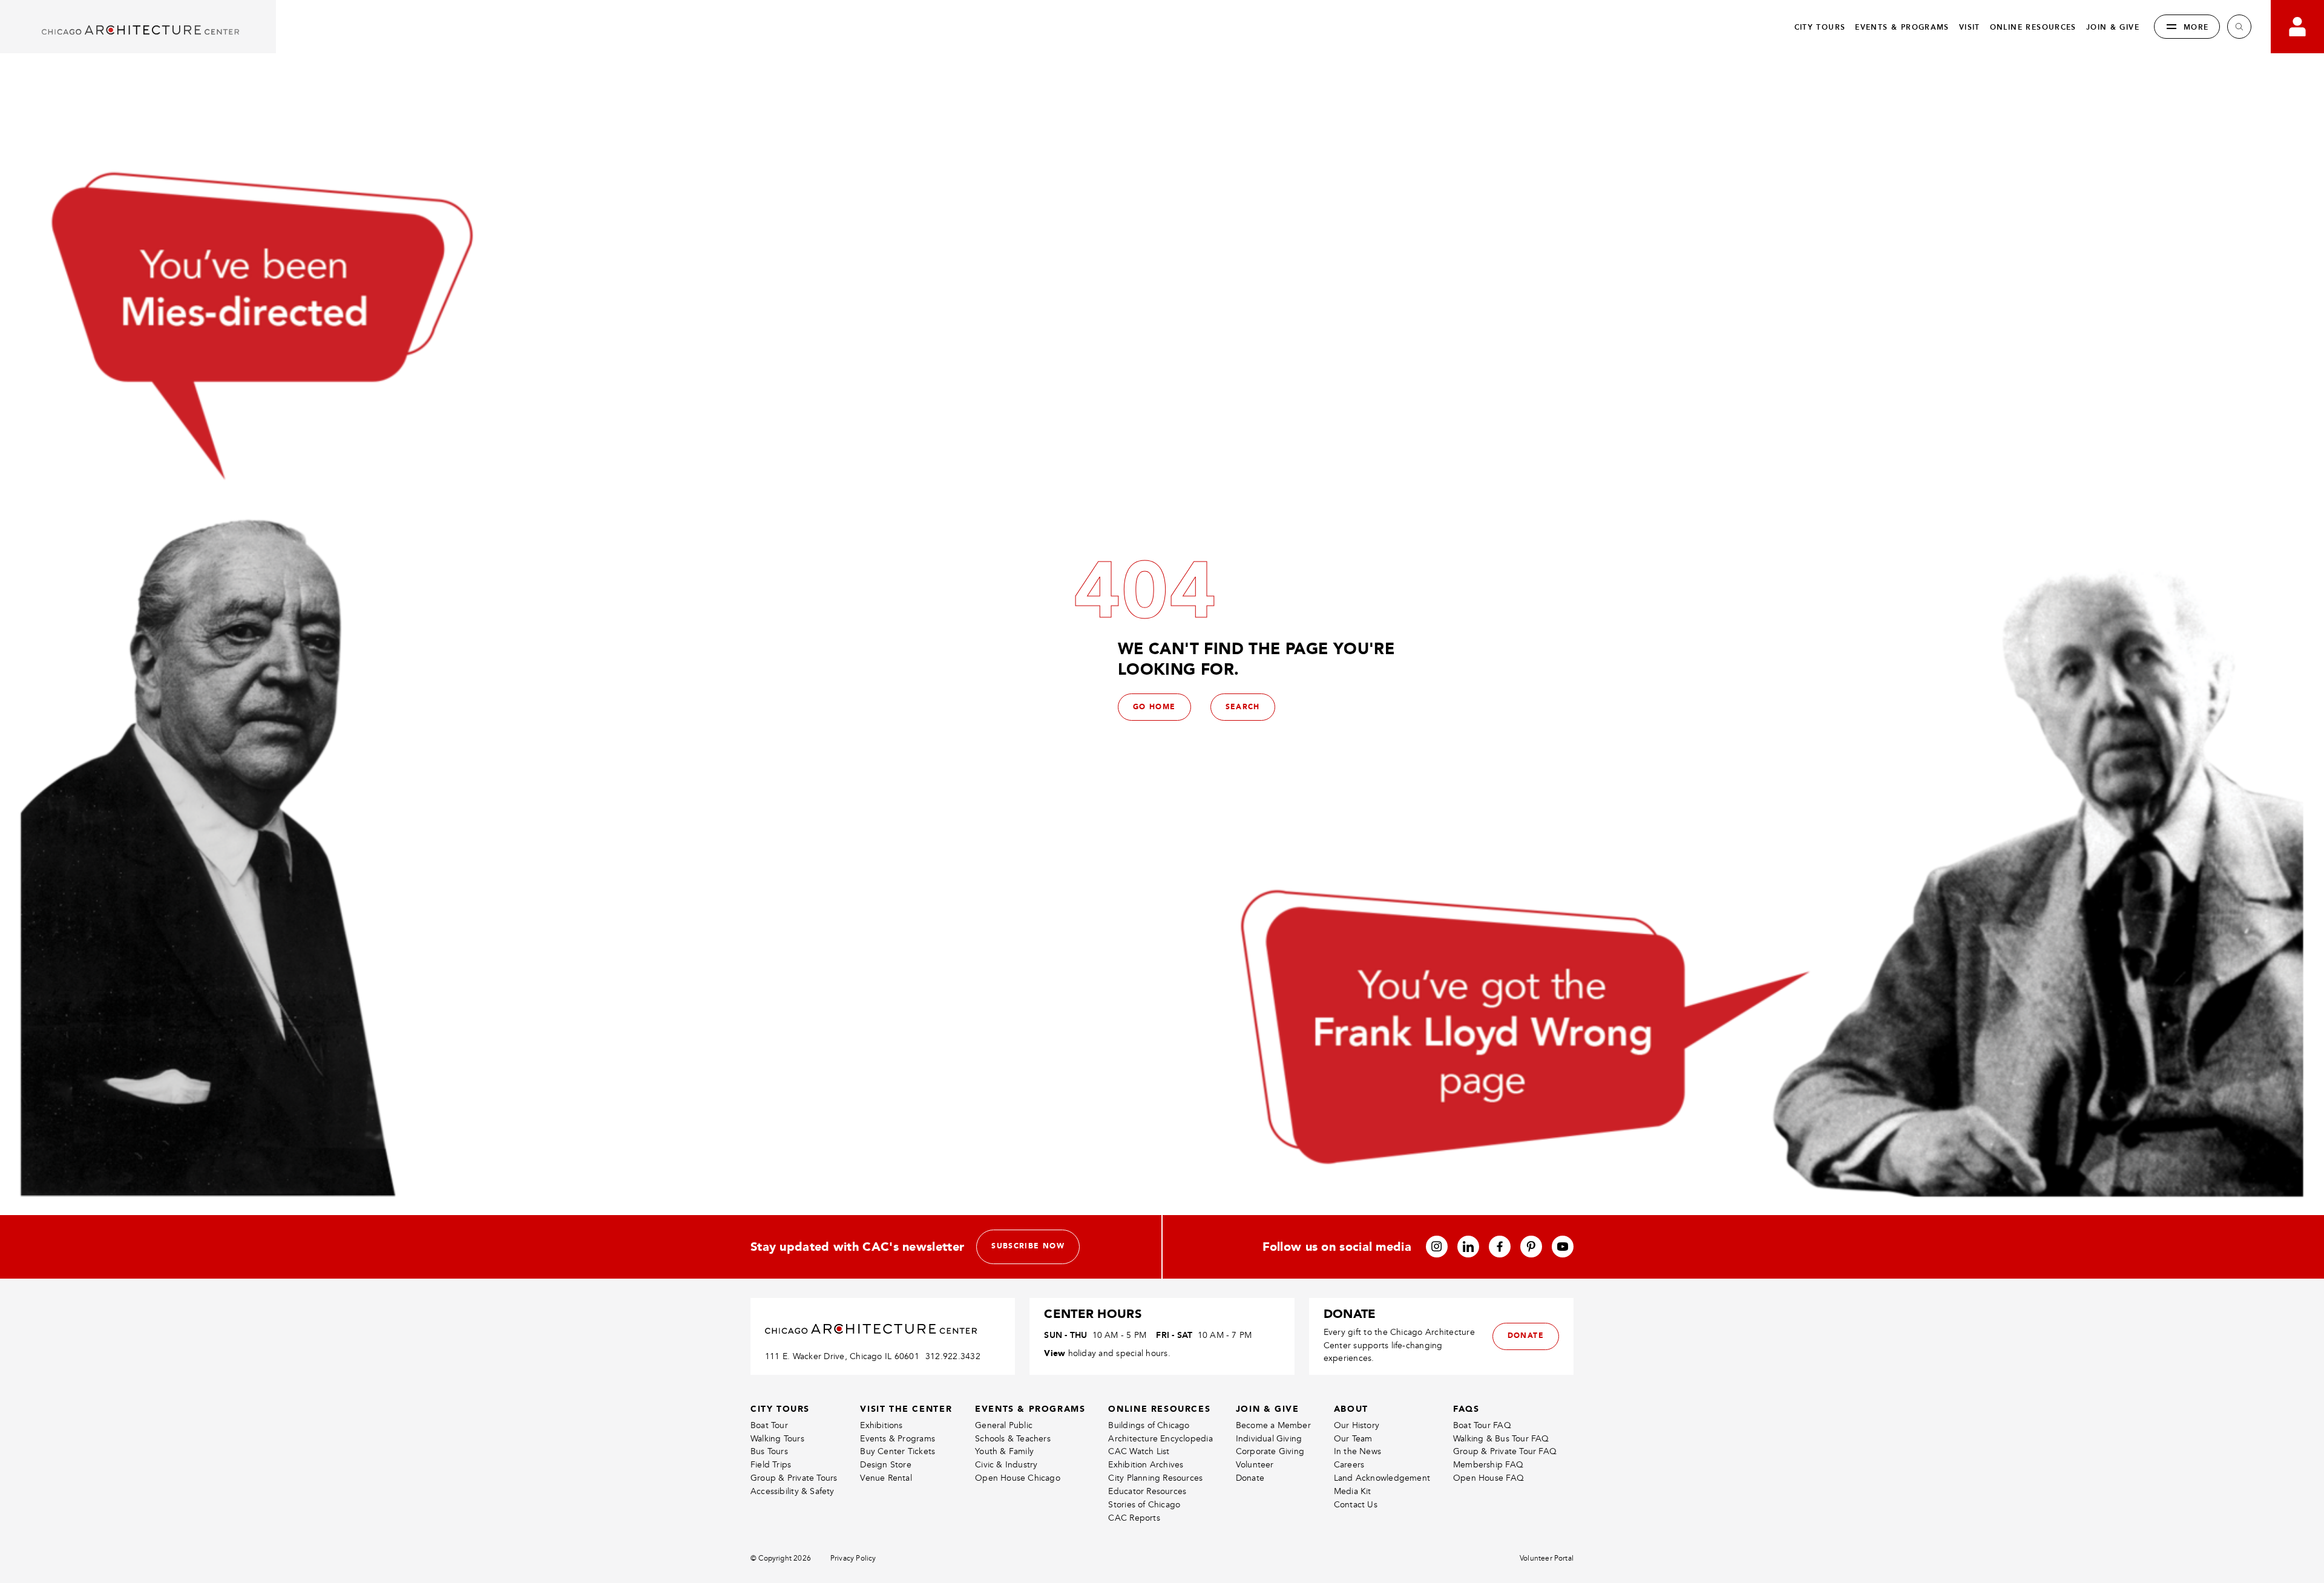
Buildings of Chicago (1149, 1425)
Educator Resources (1147, 1491)
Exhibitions (881, 1425)
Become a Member (1273, 1425)
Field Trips (771, 1465)
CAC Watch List (1139, 1451)
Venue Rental (886, 1478)
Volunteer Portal (1547, 1558)
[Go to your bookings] (2297, 27)
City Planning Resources (1155, 1478)
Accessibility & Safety (793, 1491)
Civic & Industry (1006, 1465)
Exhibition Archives (1146, 1465)
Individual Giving (1269, 1439)
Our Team (1353, 1439)
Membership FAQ (1488, 1465)
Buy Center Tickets (898, 1451)
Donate (1250, 1478)
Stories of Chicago (1144, 1505)
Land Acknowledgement (1382, 1478)
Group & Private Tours (794, 1478)
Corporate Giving (1270, 1451)
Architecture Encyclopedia (1160, 1439)
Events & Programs (898, 1439)
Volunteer (1255, 1465)
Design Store (886, 1465)
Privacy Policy (853, 1558)
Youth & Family (1004, 1451)
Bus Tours (769, 1451)
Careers (1349, 1465)
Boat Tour (769, 1425)
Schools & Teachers (1013, 1439)
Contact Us (1356, 1505)
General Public (1004, 1425)
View (1055, 1353)
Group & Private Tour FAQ (1505, 1451)
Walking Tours (777, 1439)
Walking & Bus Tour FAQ (1501, 1439)
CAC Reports (1134, 1518)
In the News (1357, 1451)
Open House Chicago (1018, 1478)
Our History (1357, 1425)
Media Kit (1353, 1491)
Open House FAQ (1489, 1478)
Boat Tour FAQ (1482, 1425)
